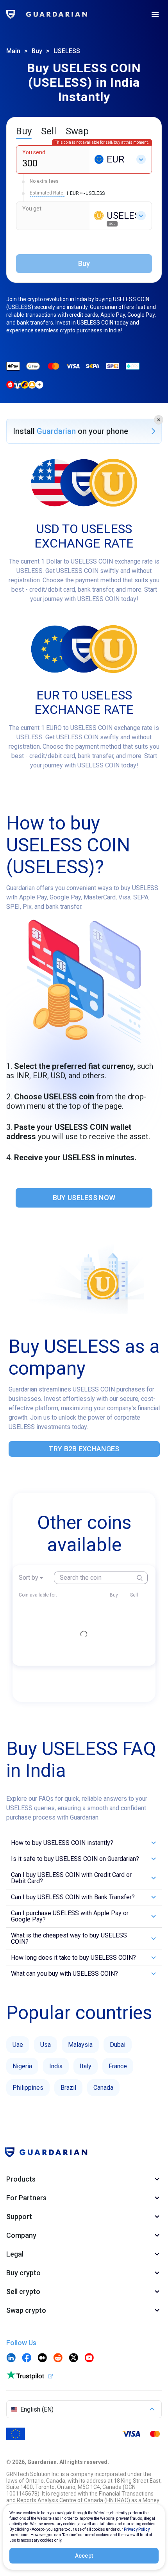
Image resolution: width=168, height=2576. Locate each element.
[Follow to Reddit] (58, 2358)
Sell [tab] (49, 131)
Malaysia (80, 2045)
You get (32, 209)
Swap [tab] (77, 131)
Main (13, 51)
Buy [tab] (24, 131)
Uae (18, 2045)
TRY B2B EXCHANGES (84, 1449)
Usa (46, 2045)
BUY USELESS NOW (84, 1198)
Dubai (118, 2045)
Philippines (28, 2088)
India (56, 2066)
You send (34, 152)
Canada (103, 2088)
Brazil (68, 2088)
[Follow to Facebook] (27, 2358)
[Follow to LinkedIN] (11, 2358)
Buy (37, 51)
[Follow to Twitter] (73, 2358)
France (118, 2066)
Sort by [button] (29, 1578)
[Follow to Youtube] (89, 2358)
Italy (86, 2066)
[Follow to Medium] (42, 2358)
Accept (84, 2556)
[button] (159, 420)
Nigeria (22, 2066)
